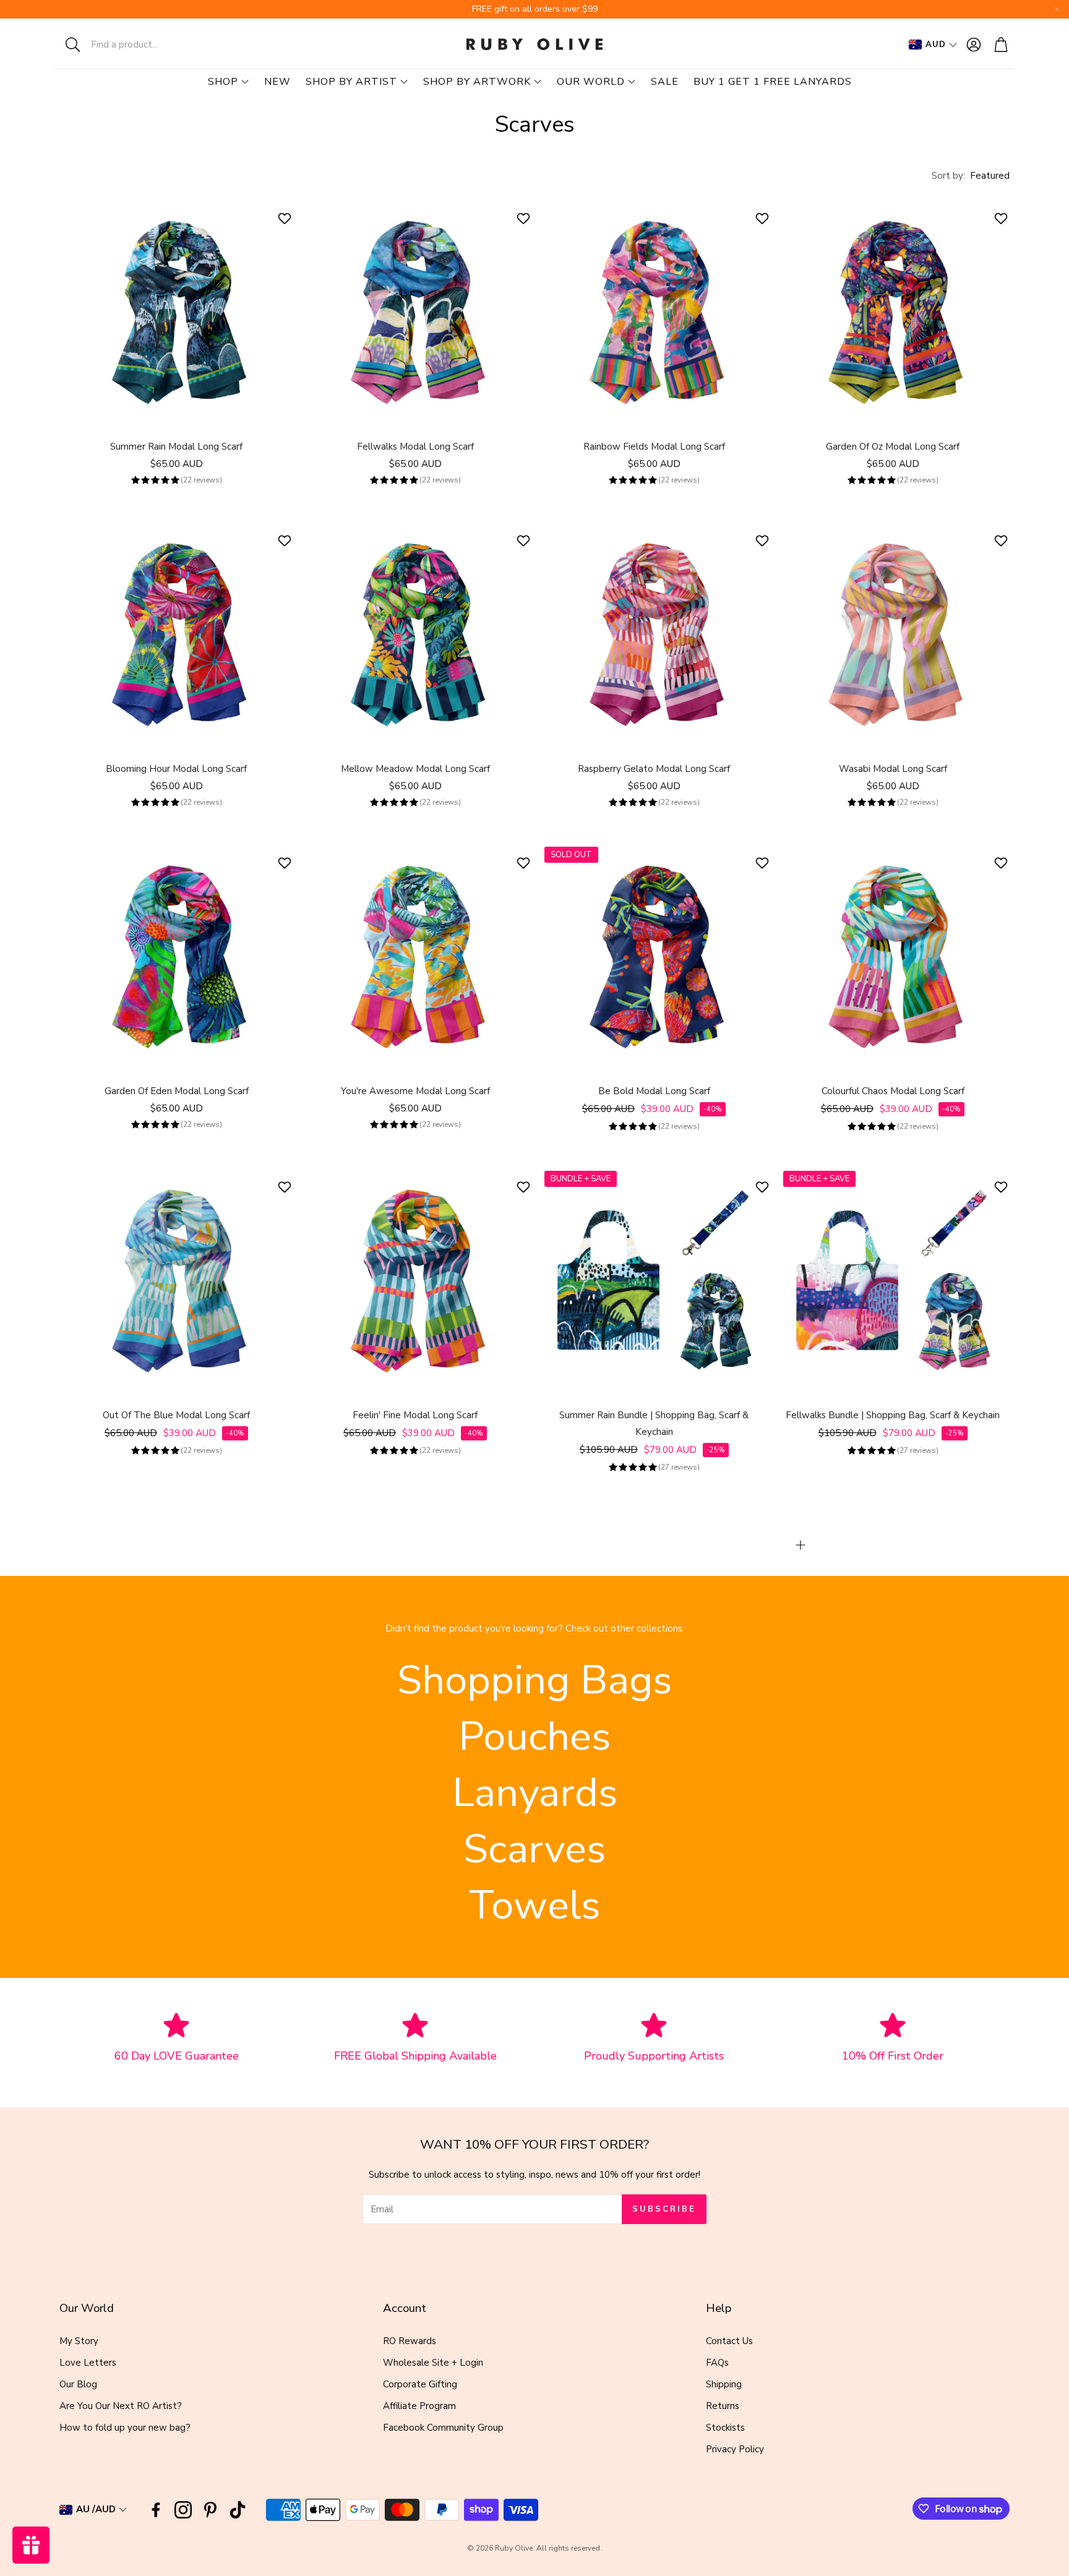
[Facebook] (156, 2510)
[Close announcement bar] (1057, 9)
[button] (135, 45)
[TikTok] (238, 2510)
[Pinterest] (210, 2510)
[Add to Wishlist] (286, 218)
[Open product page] (176, 312)
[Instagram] (183, 2510)
